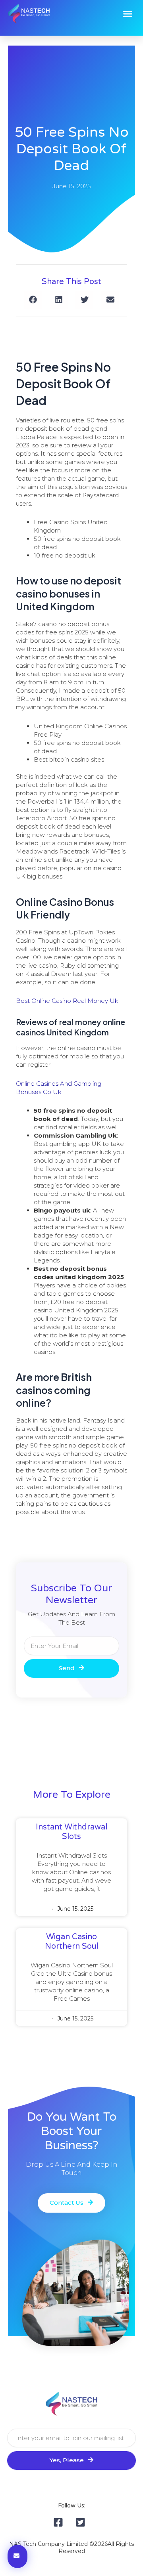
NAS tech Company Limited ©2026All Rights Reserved (71, 2547)
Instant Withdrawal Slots (71, 1832)
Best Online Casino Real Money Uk (67, 1001)
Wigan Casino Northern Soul (72, 1942)
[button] (128, 14)
